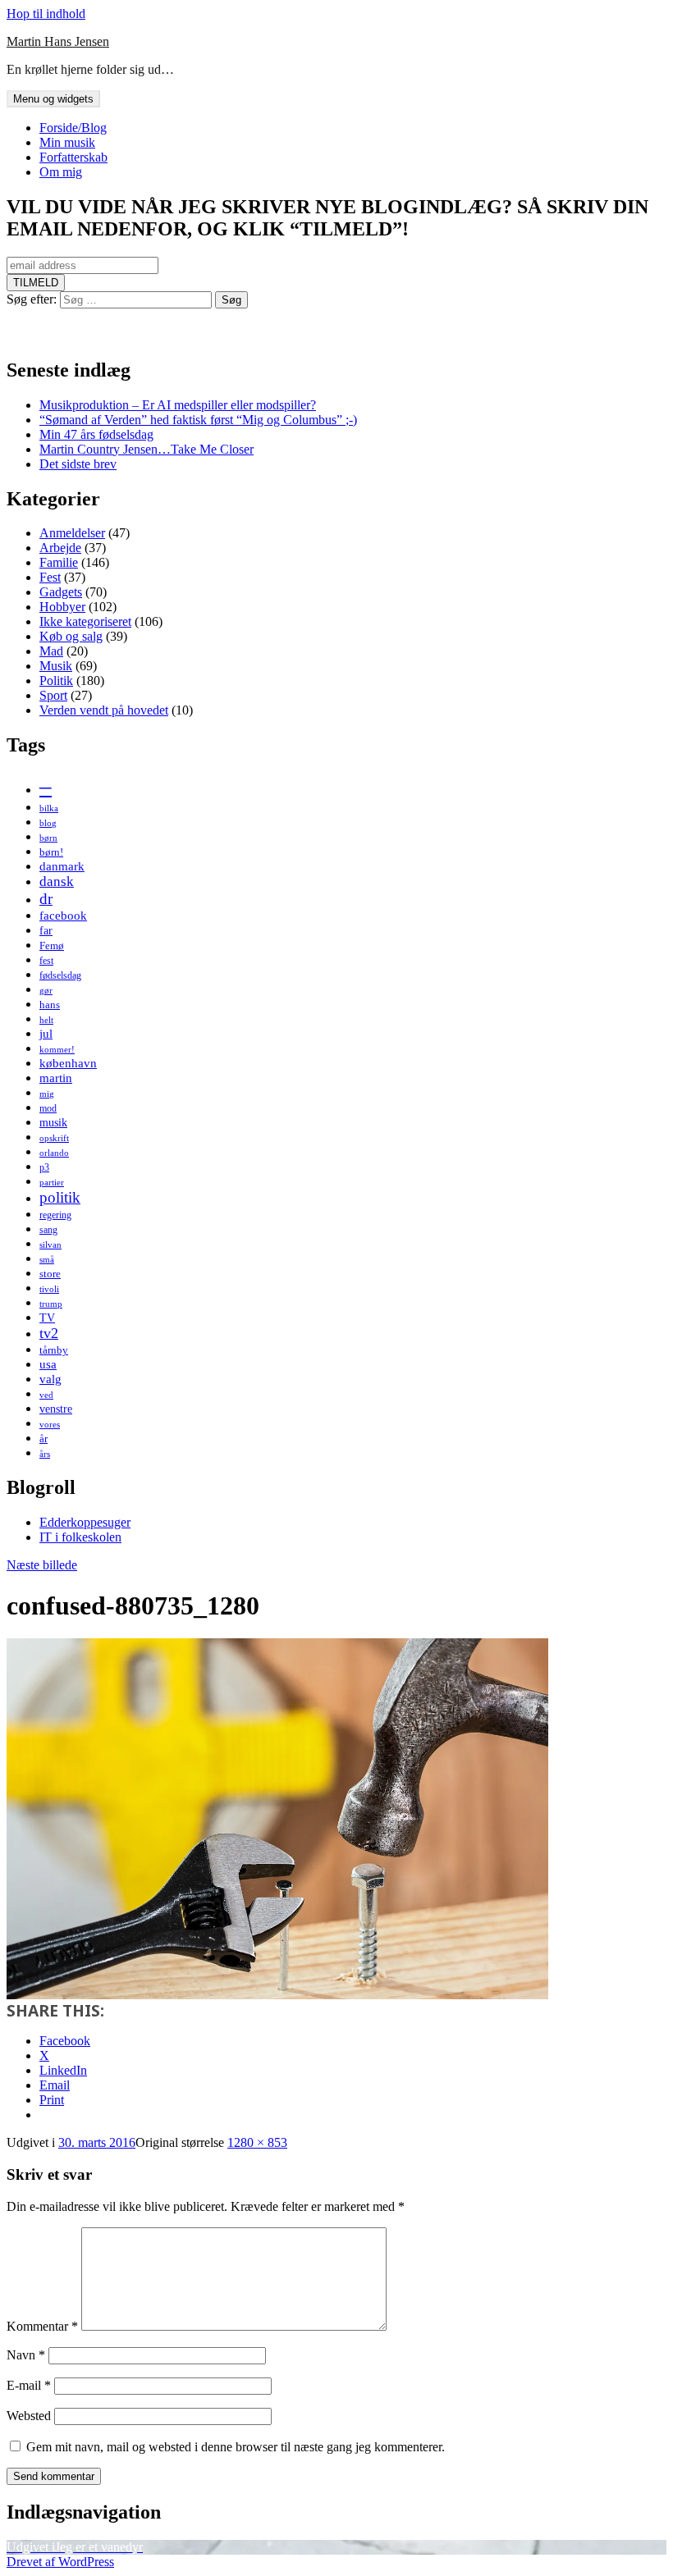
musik (53, 1122)
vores (50, 1425)
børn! (51, 852)
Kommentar (42, 2326)
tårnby (54, 1350)
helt (46, 1020)
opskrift (54, 1138)
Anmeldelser (72, 533)
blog (48, 823)
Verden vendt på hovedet (104, 710)
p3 (44, 1167)
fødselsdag (60, 975)
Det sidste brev (78, 464)
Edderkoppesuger (85, 1522)
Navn (26, 2355)
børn (48, 838)
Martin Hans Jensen (58, 41)
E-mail (29, 2385)
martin (56, 1078)
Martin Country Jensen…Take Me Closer (147, 449)
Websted (29, 2416)
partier (52, 1183)
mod (48, 1108)
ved (46, 1395)
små (47, 1260)
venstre (56, 1409)
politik (60, 1197)
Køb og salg (71, 636)
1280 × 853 (257, 2142)
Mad (51, 651)
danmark (62, 866)
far (46, 930)
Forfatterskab (73, 157)
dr (46, 899)
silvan (50, 1245)
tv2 (49, 1333)
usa (48, 1364)
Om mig (61, 172)
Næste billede (42, 1565)
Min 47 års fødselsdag (96, 434)
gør (46, 991)
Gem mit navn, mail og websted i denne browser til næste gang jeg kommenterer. (236, 2447)
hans (50, 1005)
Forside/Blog (73, 128)
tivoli (49, 1289)
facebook (63, 915)
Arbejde (60, 548)
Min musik (67, 142)
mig (47, 1094)
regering (55, 1215)
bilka (49, 808)
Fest (50, 577)
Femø (52, 945)
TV (47, 1318)
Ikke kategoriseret (85, 621)
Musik (56, 666)
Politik (56, 681)
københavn (68, 1063)
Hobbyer (62, 607)
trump (51, 1304)
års (45, 1454)
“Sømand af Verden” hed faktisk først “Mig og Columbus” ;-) (198, 420)
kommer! (57, 1050)
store (50, 1274)
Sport (53, 695)
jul (46, 1033)
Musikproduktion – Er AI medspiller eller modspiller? (178, 405)
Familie (59, 562)
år (43, 1439)
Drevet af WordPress (60, 2562)
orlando (54, 1153)
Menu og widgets (53, 99)
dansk (57, 882)
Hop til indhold (46, 14)
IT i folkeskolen (80, 1537)
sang (48, 1230)
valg (50, 1379)
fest (46, 961)
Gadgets (61, 592)
